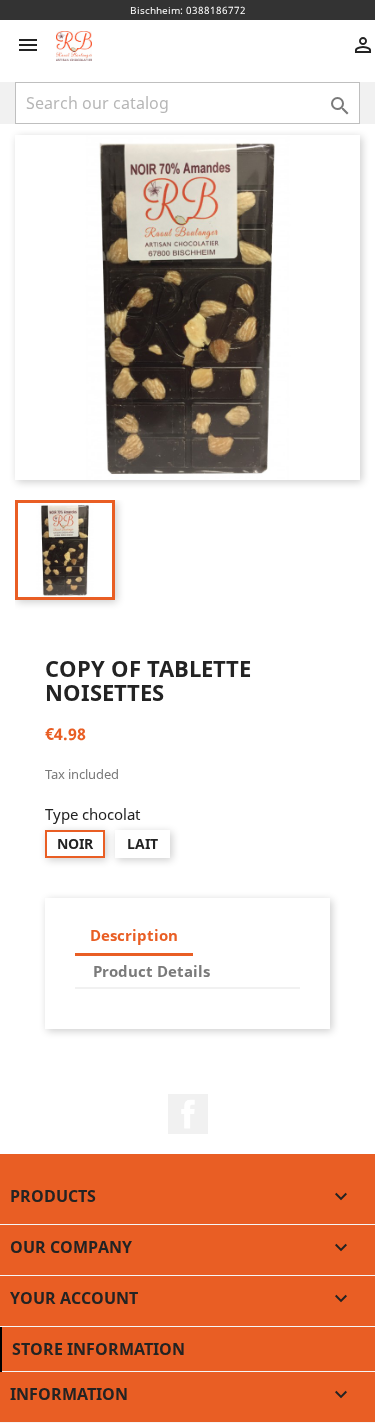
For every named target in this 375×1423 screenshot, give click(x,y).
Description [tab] (134, 935)
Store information (98, 1349)
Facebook (188, 1114)
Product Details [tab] (151, 971)
